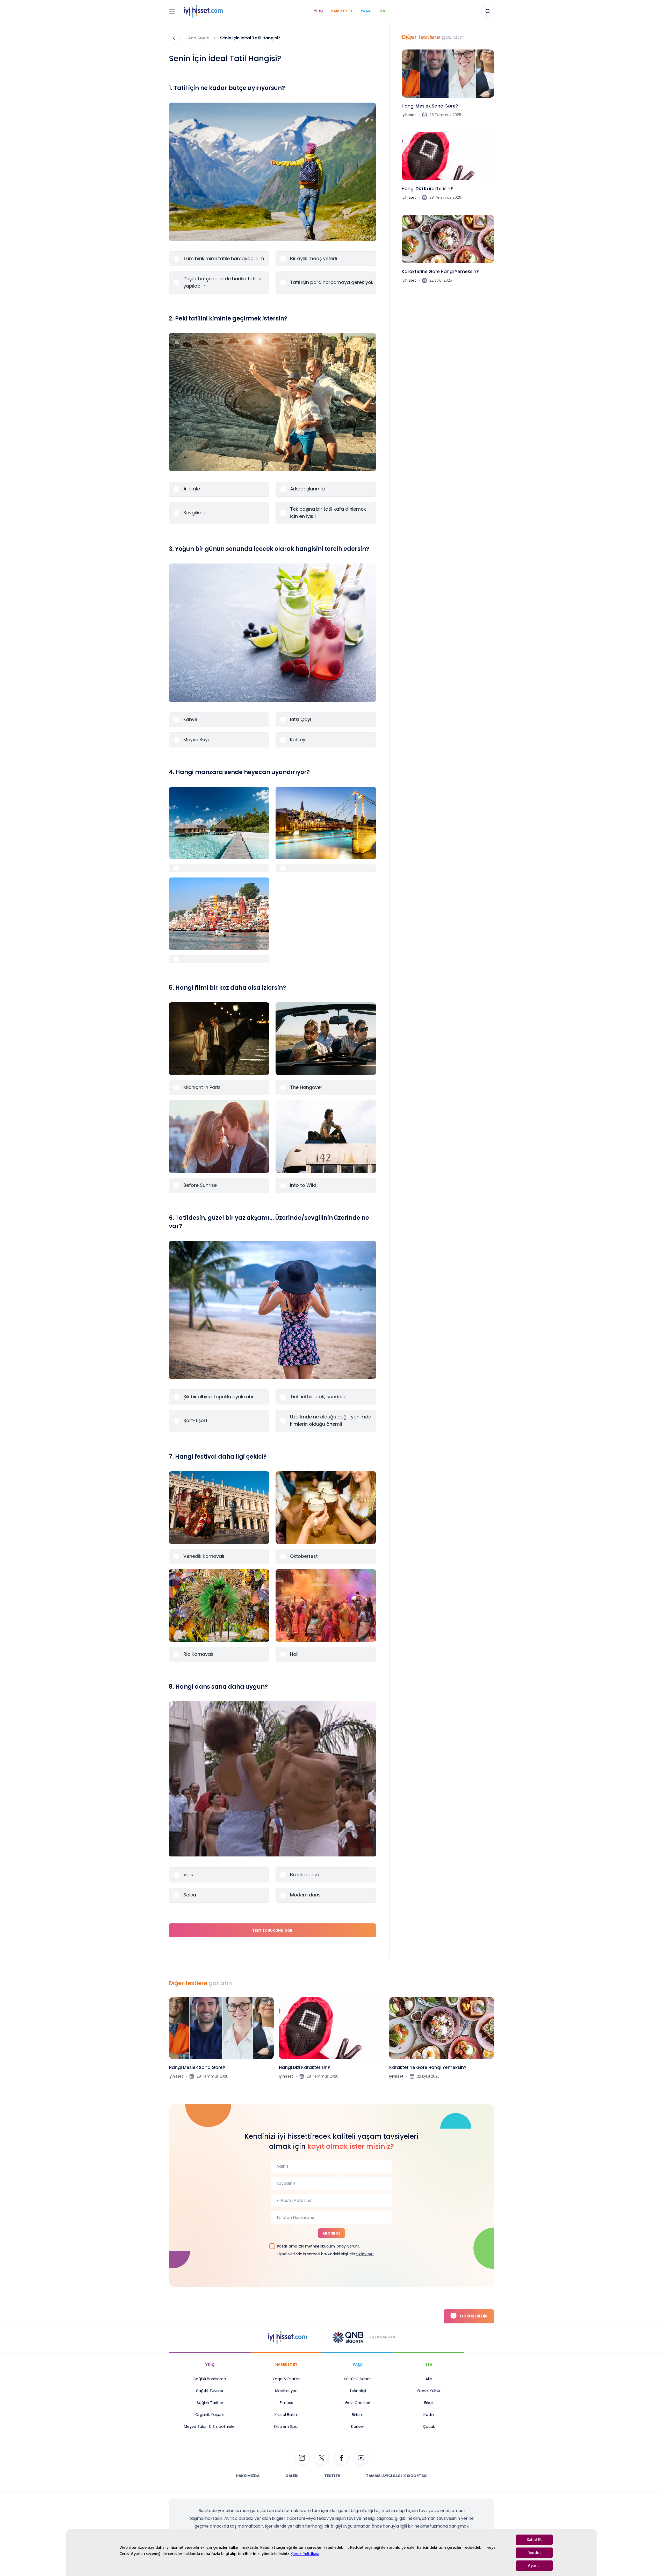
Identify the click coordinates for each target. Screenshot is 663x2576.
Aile (429, 2379)
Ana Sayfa (199, 38)
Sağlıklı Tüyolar (210, 2391)
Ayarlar (534, 2566)
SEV (429, 2365)
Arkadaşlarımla (307, 489)
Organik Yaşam (210, 2414)
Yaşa (366, 11)
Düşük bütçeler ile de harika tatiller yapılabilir (223, 282)
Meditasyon (286, 2391)
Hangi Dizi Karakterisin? (427, 189)
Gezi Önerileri (358, 2403)
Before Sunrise (200, 1185)
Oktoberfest (304, 1556)
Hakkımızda (248, 2476)
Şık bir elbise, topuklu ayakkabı (218, 1397)
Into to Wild (303, 1185)
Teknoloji (358, 2391)
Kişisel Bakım (286, 2414)
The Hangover (306, 1087)
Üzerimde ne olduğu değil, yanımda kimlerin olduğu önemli (331, 1420)
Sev (382, 11)
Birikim (358, 2414)
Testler (332, 2476)
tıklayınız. (365, 2254)
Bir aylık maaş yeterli (314, 258)
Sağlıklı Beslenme (210, 2379)
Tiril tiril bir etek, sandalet (319, 1397)
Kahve (190, 719)
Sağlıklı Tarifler (210, 2403)
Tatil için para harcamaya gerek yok (332, 282)
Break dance (305, 1875)
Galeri (292, 2476)
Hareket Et (342, 11)
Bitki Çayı (301, 719)
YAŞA (358, 2365)
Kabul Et (534, 2540)
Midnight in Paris (202, 1087)
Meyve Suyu (197, 740)
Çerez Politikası (305, 2554)
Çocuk (429, 2426)
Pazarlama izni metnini (298, 2246)
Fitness (286, 2403)
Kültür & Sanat (358, 2379)
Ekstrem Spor (286, 2426)
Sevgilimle (195, 513)
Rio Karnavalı (198, 1654)
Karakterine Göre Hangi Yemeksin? (440, 272)
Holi (294, 1654)
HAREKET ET (286, 2365)
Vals (188, 1875)
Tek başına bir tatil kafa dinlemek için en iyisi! (328, 513)
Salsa (190, 1895)
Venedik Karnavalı (204, 1556)
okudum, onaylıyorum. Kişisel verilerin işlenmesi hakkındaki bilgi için (325, 2250)
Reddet (534, 2553)
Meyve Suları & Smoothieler (210, 2426)
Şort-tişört (195, 1420)
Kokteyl (298, 740)
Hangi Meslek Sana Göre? (430, 106)
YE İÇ (210, 2365)
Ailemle (192, 489)
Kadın (429, 2414)
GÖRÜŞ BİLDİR (474, 2316)
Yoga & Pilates (286, 2379)
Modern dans (305, 1895)
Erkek (429, 2403)
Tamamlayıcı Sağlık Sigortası (397, 2476)
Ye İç (318, 11)
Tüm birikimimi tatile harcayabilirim (224, 258)
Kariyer (358, 2426)
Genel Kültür (429, 2391)
